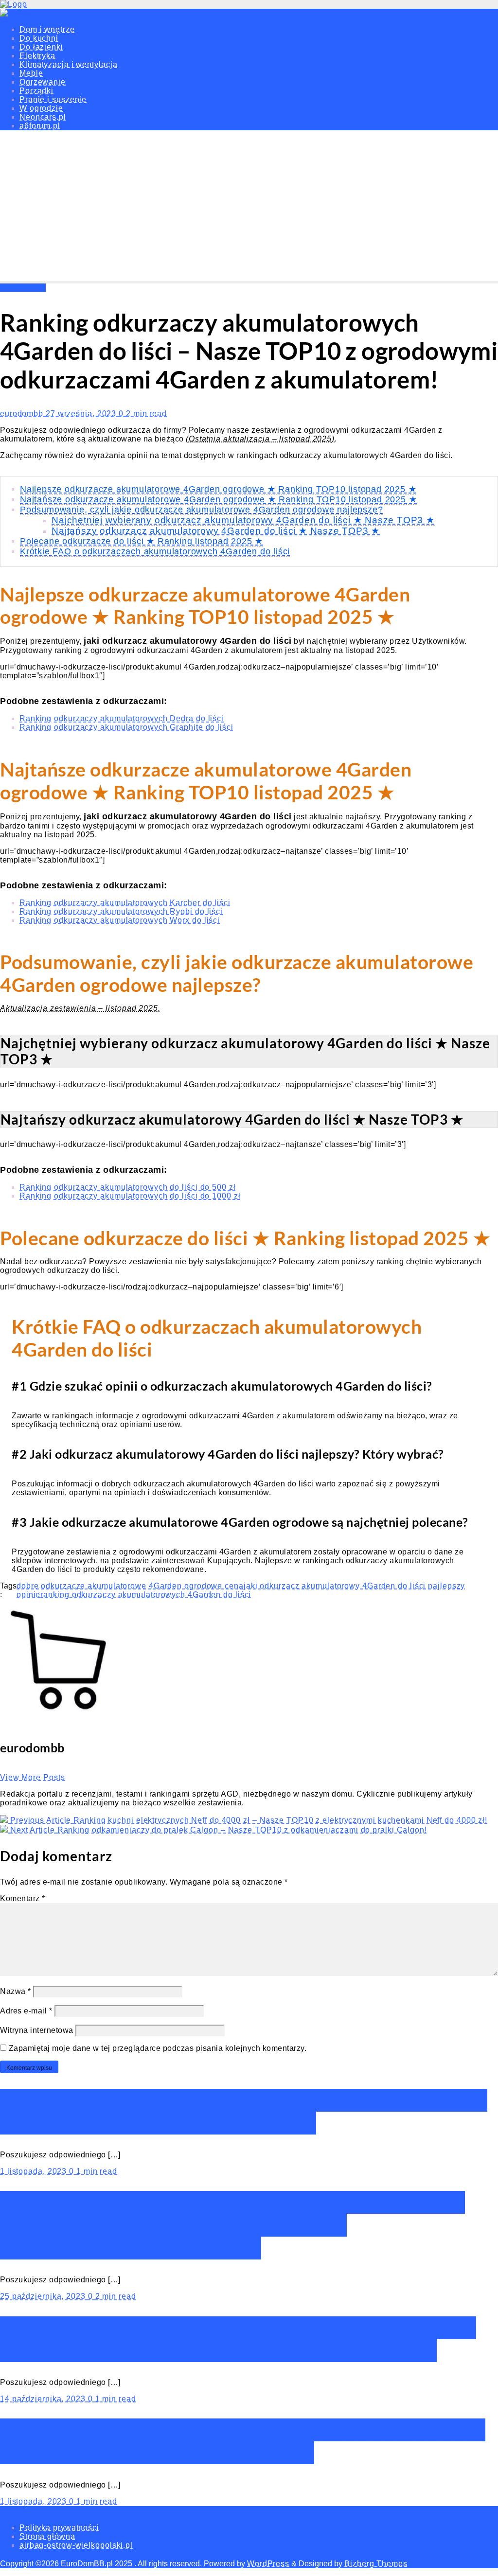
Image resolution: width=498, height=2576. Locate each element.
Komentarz (23, 1898)
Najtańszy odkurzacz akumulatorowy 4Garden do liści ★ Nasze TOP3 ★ (216, 531)
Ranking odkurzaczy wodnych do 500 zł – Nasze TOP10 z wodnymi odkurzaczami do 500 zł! (244, 2112)
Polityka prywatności (59, 2528)
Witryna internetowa (37, 2030)
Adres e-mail (26, 2011)
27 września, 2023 (82, 414)
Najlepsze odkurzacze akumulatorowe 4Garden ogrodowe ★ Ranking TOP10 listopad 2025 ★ (218, 489)
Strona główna (47, 2536)
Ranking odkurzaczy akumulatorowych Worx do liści (120, 920)
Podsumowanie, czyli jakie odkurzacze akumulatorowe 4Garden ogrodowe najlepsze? (201, 510)
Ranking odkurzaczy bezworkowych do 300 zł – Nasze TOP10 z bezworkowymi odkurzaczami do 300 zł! (238, 2339)
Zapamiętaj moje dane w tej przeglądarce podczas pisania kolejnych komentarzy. (158, 2048)
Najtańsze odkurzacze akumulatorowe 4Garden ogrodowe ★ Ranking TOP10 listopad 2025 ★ (218, 499)
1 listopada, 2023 (35, 2171)
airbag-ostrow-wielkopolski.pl (76, 2545)
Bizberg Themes (376, 2564)
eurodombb (23, 414)
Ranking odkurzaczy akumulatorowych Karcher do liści (125, 903)
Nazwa (16, 1991)
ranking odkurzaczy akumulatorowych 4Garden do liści (146, 1595)
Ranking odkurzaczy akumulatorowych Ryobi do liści (121, 911)
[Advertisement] (249, 208)
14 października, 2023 (44, 2399)
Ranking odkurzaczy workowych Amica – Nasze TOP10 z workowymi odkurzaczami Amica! (243, 2441)
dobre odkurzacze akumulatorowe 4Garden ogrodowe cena (130, 1586)
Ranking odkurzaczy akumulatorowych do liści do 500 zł (128, 1187)
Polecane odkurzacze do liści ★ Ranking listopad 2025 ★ (142, 541)
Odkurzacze (23, 288)
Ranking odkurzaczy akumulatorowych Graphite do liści (126, 727)
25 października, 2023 (44, 2296)
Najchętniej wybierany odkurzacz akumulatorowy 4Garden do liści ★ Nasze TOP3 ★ (243, 520)
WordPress (268, 2564)
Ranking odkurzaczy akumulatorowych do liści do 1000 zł (130, 1196)
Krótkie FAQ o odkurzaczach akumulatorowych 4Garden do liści (155, 551)
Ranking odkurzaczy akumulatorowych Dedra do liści (122, 718)
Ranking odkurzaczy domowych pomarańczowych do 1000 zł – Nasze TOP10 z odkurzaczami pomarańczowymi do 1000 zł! (232, 2225)
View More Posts (33, 1777)
